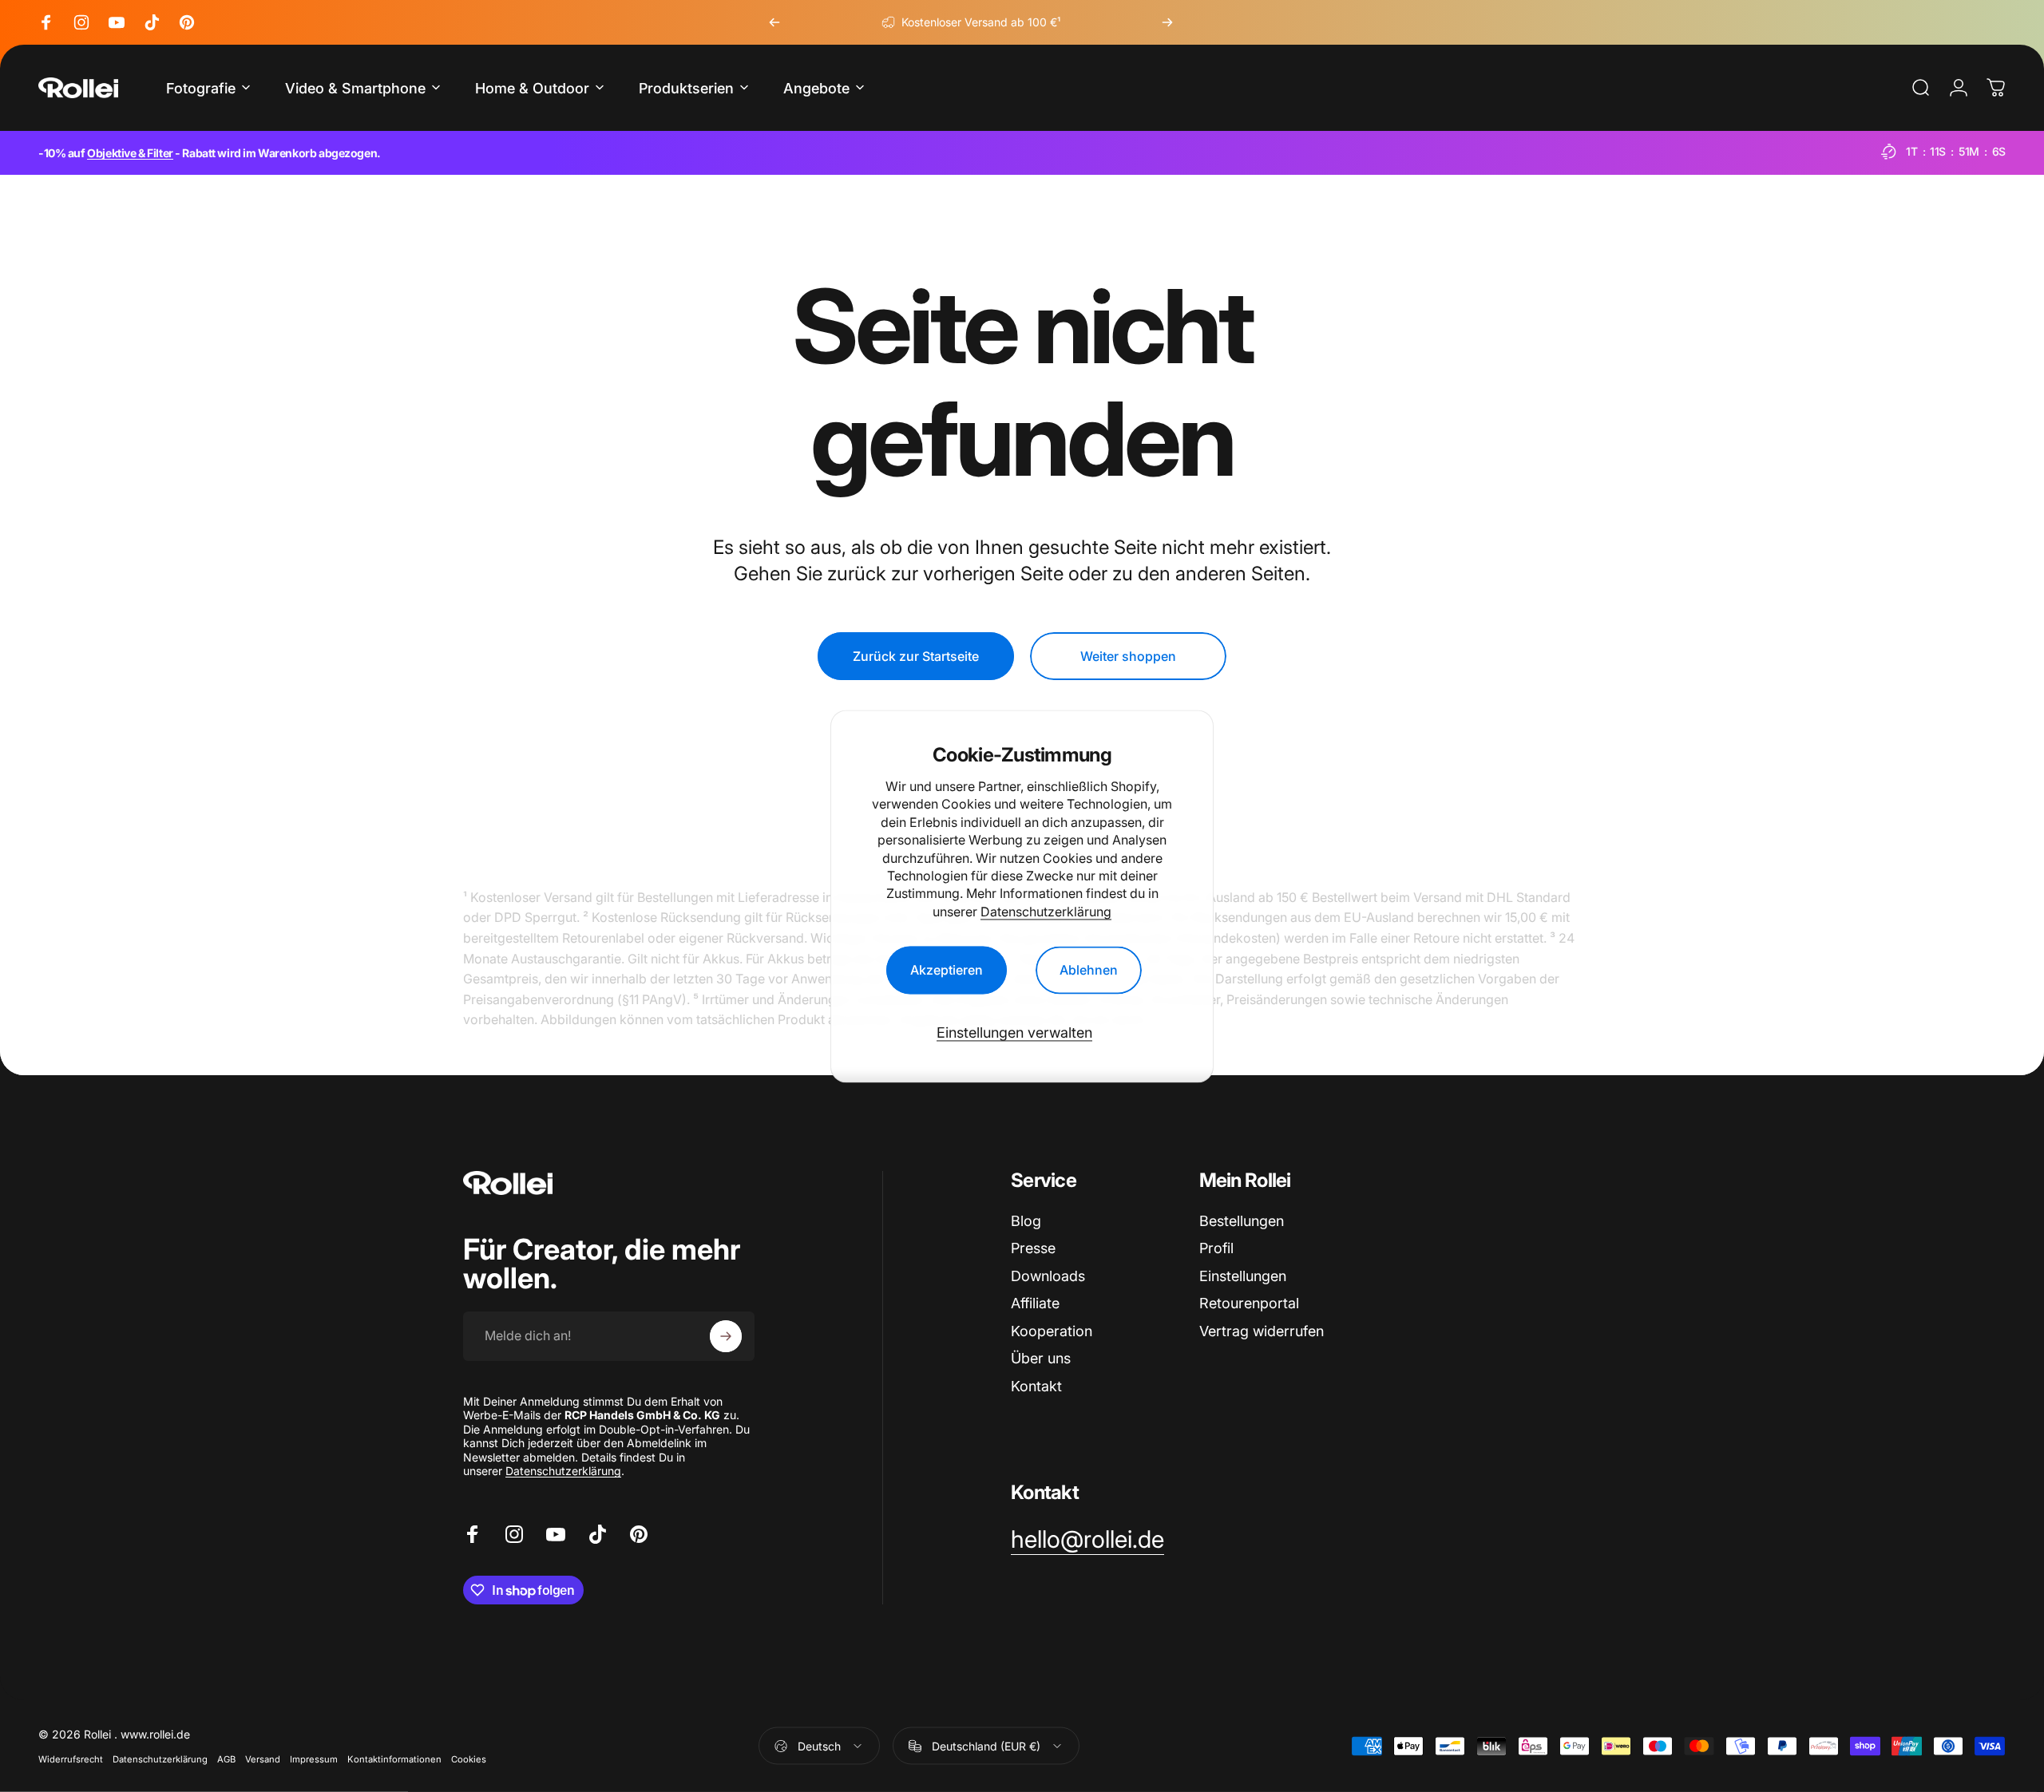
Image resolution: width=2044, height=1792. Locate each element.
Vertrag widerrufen (1262, 1331)
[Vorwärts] (1167, 22)
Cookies (469, 1759)
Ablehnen (1089, 970)
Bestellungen (1242, 1221)
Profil (1216, 1248)
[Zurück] (774, 22)
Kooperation (1052, 1331)
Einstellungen (1243, 1276)
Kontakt (1036, 1386)
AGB (226, 1759)
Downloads (1048, 1276)
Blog (1026, 1221)
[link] (1087, 1540)
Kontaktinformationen (394, 1759)
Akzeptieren (947, 970)
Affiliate (1035, 1303)
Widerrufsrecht (71, 1759)
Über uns (1041, 1358)
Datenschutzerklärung (1046, 912)
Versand (263, 1759)
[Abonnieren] (726, 1336)
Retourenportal (1249, 1303)
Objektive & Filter (130, 153)
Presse (1033, 1248)
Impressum (314, 1759)
